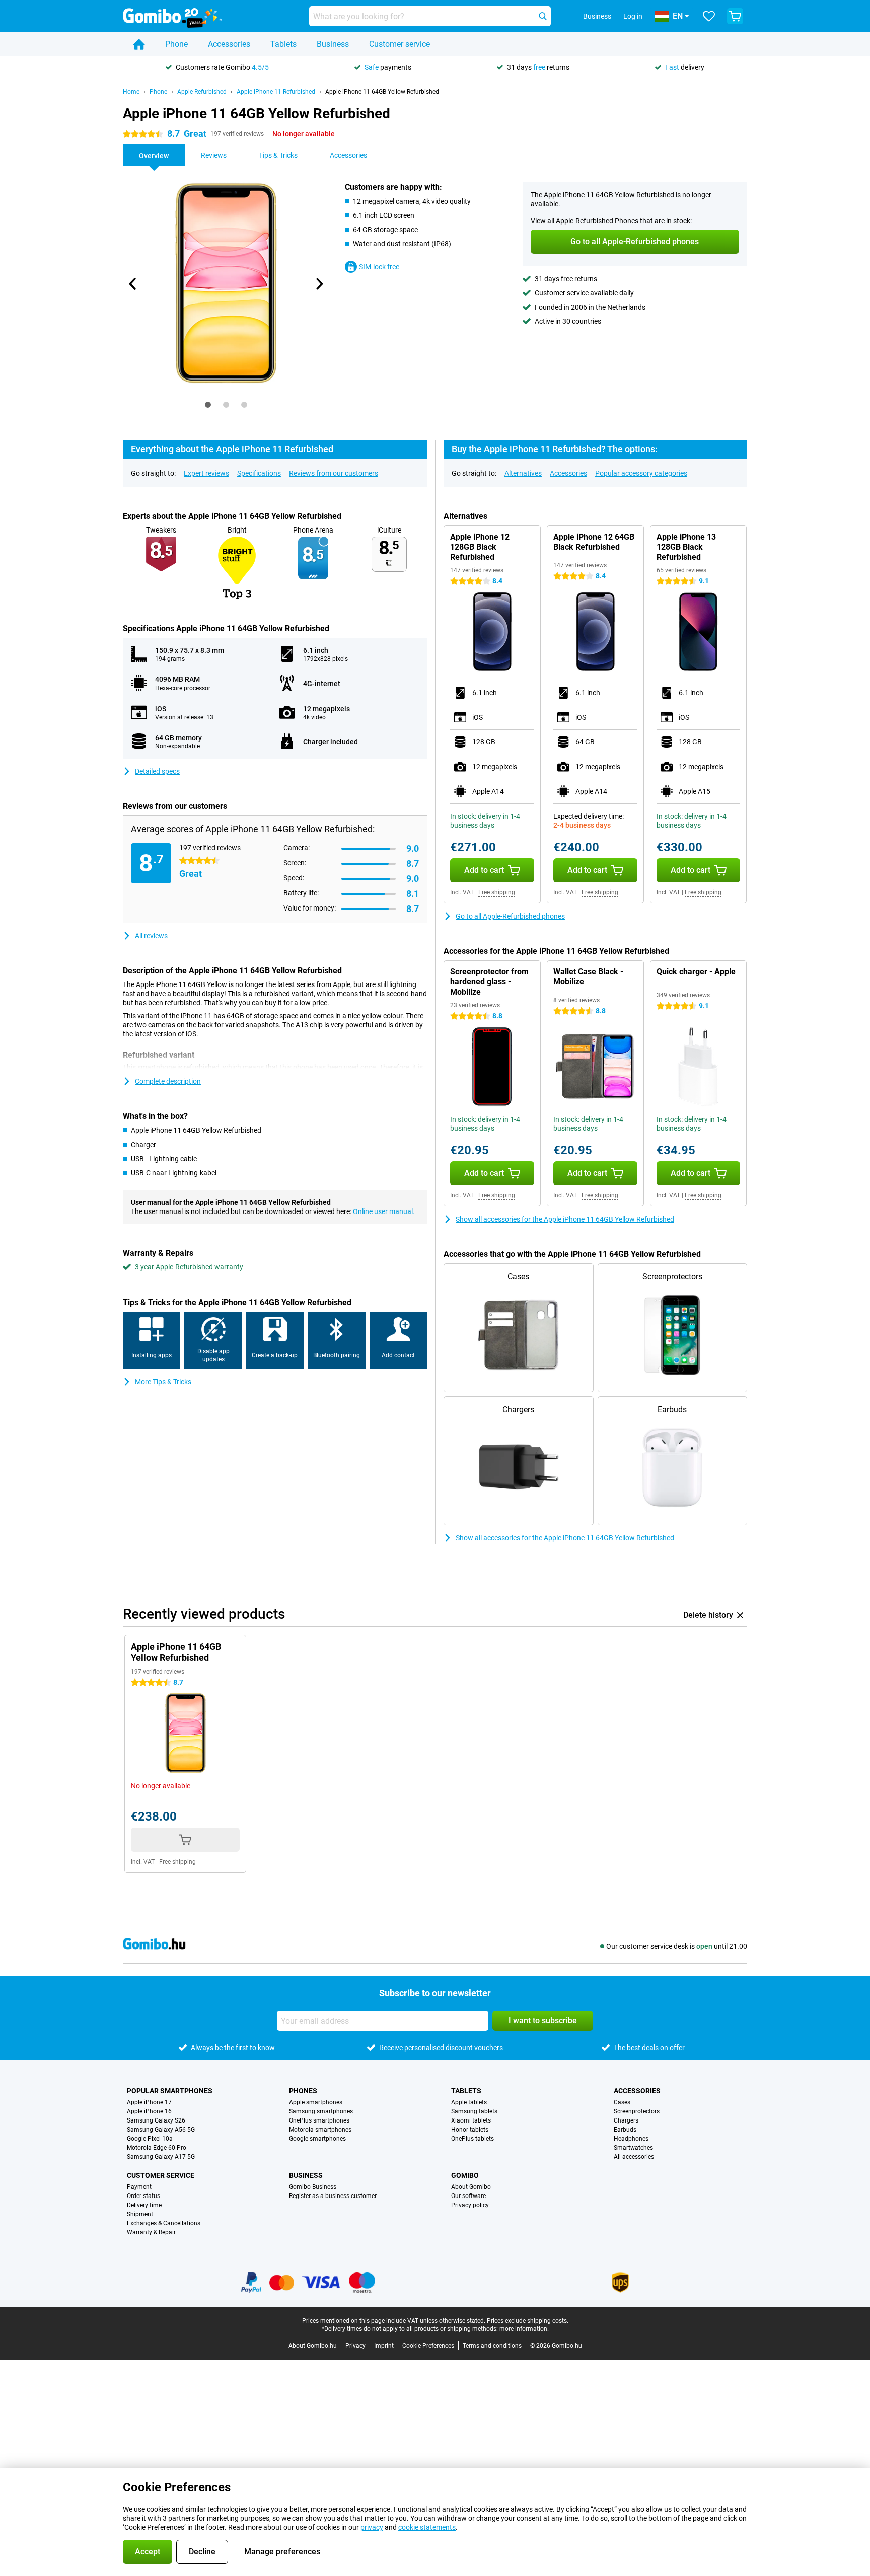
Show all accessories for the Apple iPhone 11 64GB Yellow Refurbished (565, 1219)
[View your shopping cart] (735, 16)
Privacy (355, 2346)
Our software (468, 2196)
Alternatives (523, 473)
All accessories (634, 2157)
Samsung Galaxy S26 (156, 2120)
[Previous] (133, 284)
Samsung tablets (474, 2111)
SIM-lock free (379, 267)
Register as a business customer (333, 2196)
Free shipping (497, 892)
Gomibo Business (313, 2187)
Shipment (140, 2214)
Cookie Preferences (428, 2346)
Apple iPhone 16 (149, 2111)
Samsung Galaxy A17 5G (161, 2157)
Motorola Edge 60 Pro (157, 2148)
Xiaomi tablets (471, 2120)
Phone (176, 44)
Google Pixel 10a (150, 2139)
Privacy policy (470, 2205)
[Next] (319, 284)
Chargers (626, 2120)
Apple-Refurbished (202, 92)
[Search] (543, 16)
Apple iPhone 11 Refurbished (276, 92)
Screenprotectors (637, 2111)
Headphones (631, 2139)
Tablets (283, 44)
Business (333, 44)
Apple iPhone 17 (149, 2102)
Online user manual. (384, 1211)
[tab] (208, 405)
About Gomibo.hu (313, 2346)
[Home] (139, 44)
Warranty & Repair (151, 2232)
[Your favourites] (709, 16)
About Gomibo (471, 2187)
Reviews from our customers (334, 473)
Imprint (384, 2346)
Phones (303, 2091)
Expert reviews (206, 473)
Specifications (259, 473)
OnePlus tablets (473, 2139)
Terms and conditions (492, 2346)
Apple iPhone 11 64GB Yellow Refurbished (382, 92)
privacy (372, 2527)
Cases (622, 2102)
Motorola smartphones (320, 2130)
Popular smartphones (170, 2091)
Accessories (229, 44)
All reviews (151, 936)
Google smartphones (317, 2139)
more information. (524, 2329)
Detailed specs (157, 771)
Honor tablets (470, 2130)
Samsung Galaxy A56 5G (161, 2130)
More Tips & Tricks (163, 1382)
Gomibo (465, 2175)
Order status (143, 2196)
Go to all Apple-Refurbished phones (510, 916)
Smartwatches (633, 2148)
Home (131, 92)
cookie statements (427, 2527)
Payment (139, 2187)
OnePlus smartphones (319, 2120)
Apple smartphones (316, 2102)
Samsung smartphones (321, 2111)
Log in (633, 16)
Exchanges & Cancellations (164, 2223)
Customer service (400, 44)
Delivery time (144, 2205)
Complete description (168, 1081)
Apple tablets (469, 2102)
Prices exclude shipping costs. (528, 2321)
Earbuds (625, 2130)
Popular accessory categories (641, 473)
